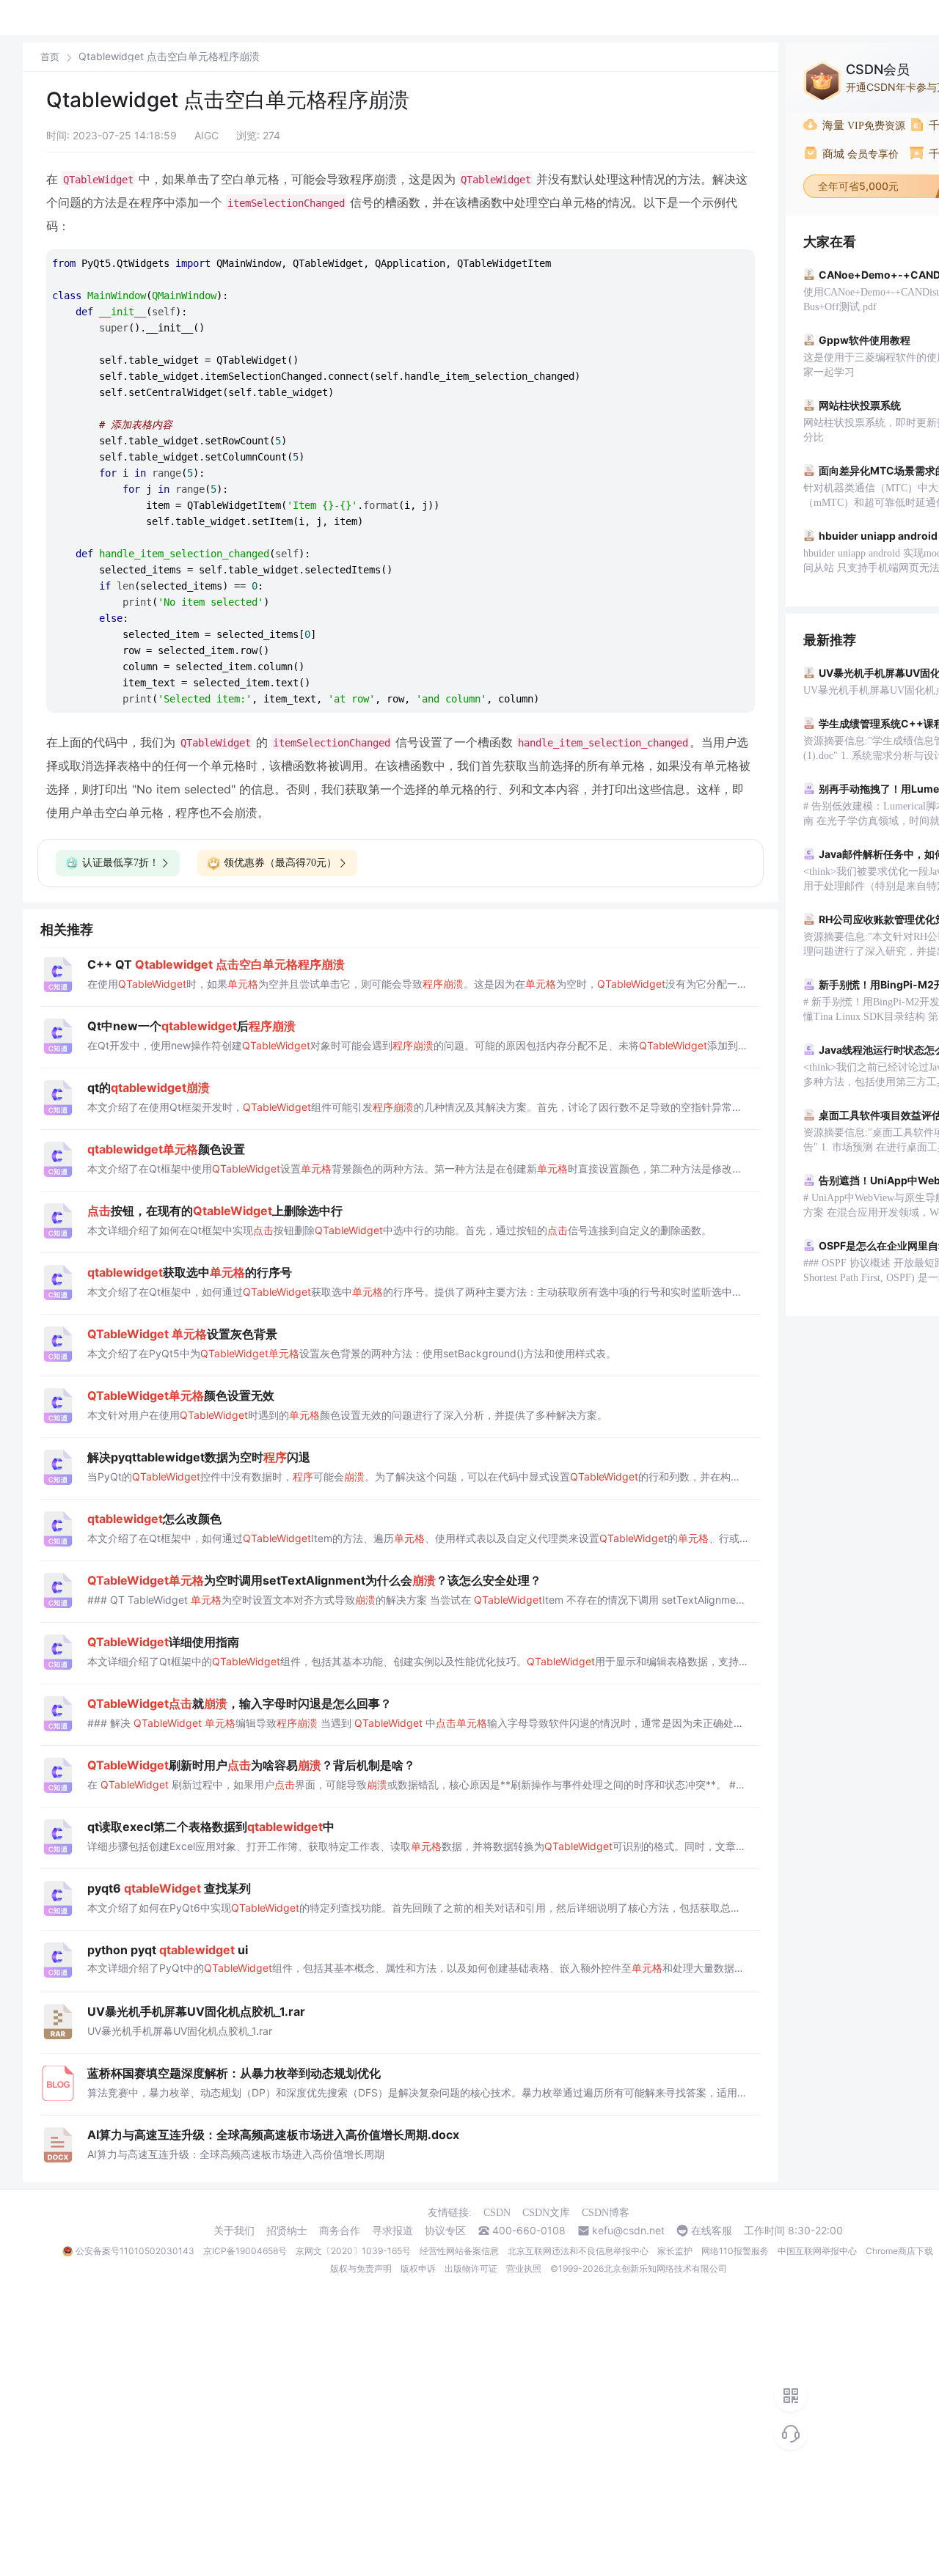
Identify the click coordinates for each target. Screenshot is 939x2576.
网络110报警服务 (735, 2251)
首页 (50, 57)
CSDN (497, 2213)
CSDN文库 (546, 2213)
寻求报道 (392, 2231)
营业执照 (524, 2268)
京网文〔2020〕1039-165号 (353, 2251)
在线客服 (712, 2231)
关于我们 (234, 2231)
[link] (50, 56)
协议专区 (445, 2231)
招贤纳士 (287, 2231)
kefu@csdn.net (628, 2231)
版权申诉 (418, 2268)
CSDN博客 (606, 2213)
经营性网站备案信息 (459, 2251)
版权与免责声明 (361, 2268)
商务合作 (340, 2231)
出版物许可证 (471, 2268)
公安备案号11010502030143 (135, 2251)
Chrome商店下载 (899, 2251)
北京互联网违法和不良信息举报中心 (578, 2251)
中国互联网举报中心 (817, 2251)
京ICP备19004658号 (245, 2251)
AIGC (207, 135)
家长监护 (675, 2251)
